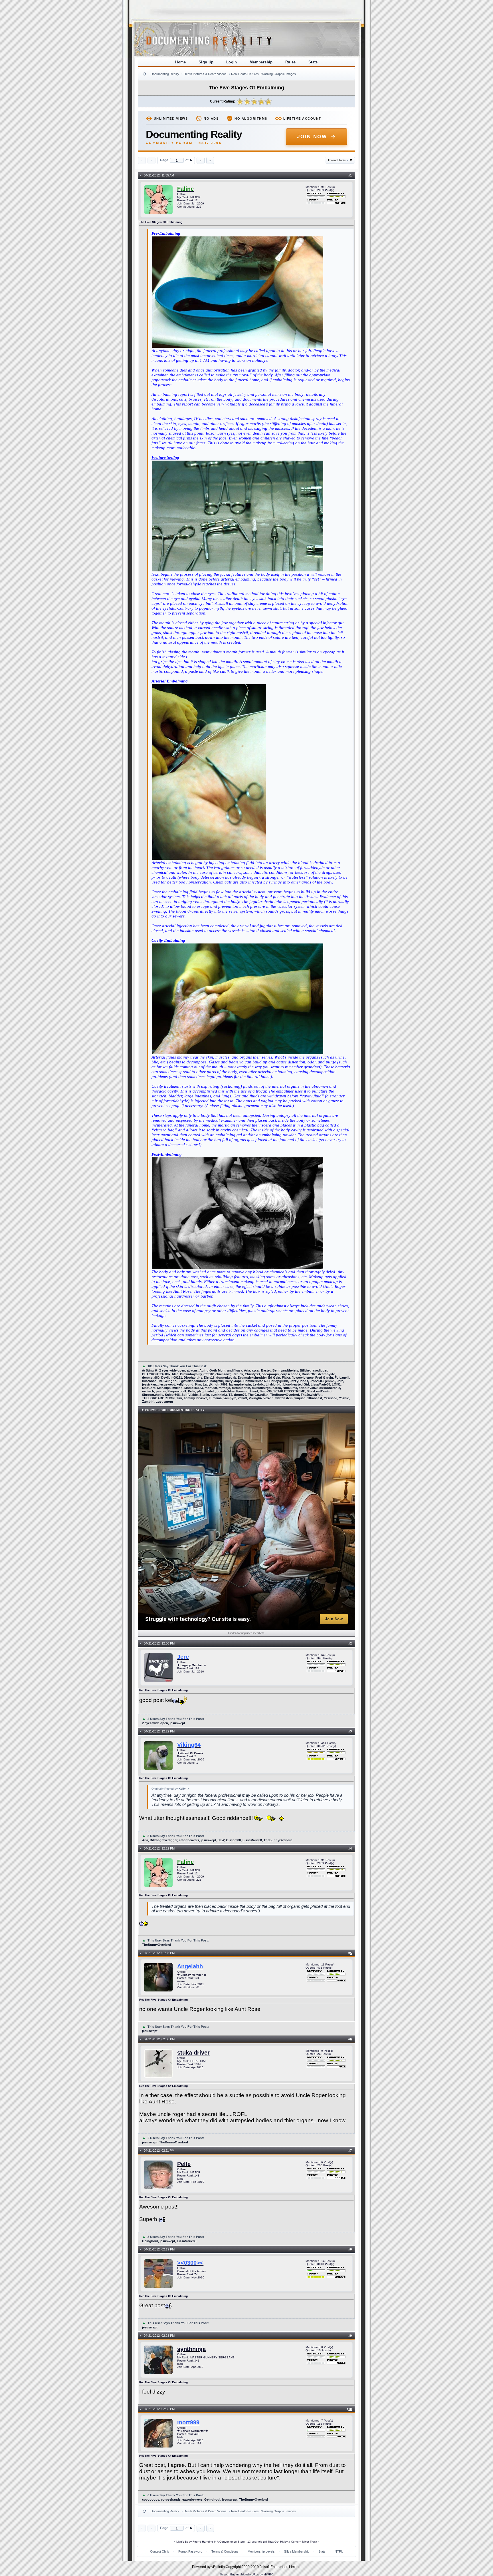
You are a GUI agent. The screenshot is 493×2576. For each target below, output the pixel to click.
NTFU (339, 2551)
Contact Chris (160, 2551)
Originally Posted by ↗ (170, 1789)
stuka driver (193, 2053)
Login (232, 62)
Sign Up (206, 62)
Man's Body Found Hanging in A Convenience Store (211, 2542)
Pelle (184, 2164)
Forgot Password (190, 2551)
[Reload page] (144, 74)
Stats (313, 62)
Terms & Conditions (225, 2551)
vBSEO (268, 2574)
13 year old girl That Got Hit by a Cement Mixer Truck (282, 2542)
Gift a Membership (297, 2551)
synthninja (191, 2349)
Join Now (312, 137)
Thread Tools (338, 160)
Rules (291, 62)
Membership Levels (261, 2551)
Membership (261, 62)
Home (181, 62)
